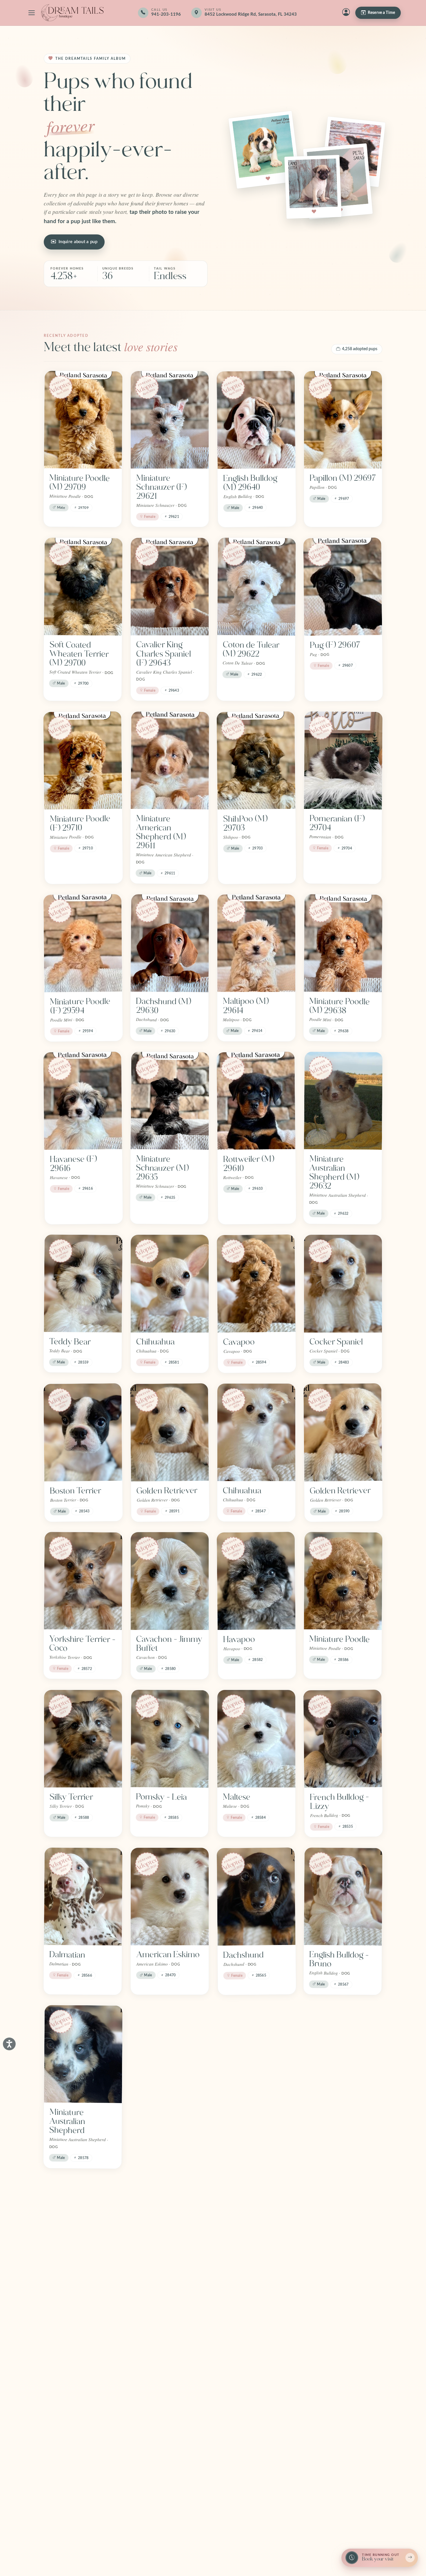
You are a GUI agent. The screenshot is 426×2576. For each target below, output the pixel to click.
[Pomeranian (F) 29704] (343, 760)
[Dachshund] (256, 1896)
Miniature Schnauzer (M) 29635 (162, 1168)
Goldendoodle (161, 2286)
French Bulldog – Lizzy (339, 1802)
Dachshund (243, 1955)
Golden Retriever (167, 1491)
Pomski (63, 2450)
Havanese (327, 2286)
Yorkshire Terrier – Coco (82, 1644)
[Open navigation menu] (32, 13)
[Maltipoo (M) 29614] (256, 943)
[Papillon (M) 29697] (343, 420)
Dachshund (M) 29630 (163, 1006)
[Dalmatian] (83, 1897)
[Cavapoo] (256, 1284)
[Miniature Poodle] (343, 1581)
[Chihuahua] (170, 1284)
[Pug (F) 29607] (343, 586)
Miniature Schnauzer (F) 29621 (161, 487)
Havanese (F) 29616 (73, 1164)
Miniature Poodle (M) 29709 (80, 482)
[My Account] (346, 13)
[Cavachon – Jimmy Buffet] (170, 1581)
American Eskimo (168, 1955)
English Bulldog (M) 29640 (250, 483)
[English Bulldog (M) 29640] (256, 420)
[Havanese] (343, 2228)
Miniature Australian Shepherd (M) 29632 (334, 1172)
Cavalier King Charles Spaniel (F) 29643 (164, 654)
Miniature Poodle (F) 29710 (80, 823)
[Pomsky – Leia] (170, 1739)
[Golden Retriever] (170, 1432)
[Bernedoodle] (257, 2054)
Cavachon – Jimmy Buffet (169, 1644)
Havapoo (239, 1639)
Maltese (237, 1797)
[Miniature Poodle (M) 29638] (343, 943)
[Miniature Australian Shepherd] (83, 2054)
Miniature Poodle (339, 1639)
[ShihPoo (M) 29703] (256, 760)
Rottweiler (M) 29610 (249, 1164)
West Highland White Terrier (162, 2117)
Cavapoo (239, 1342)
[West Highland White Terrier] (170, 2054)
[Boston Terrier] (83, 1432)
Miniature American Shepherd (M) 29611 (161, 832)
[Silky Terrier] (83, 1739)
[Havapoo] (256, 1581)
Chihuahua (155, 1342)
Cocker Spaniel (336, 1342)
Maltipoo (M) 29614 (246, 1006)
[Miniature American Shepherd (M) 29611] (170, 760)
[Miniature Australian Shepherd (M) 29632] (343, 1101)
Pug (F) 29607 (335, 645)
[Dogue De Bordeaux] (83, 2228)
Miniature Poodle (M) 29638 (339, 1006)
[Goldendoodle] (170, 2228)
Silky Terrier (71, 1797)
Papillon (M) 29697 (343, 478)
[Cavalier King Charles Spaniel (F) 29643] (170, 587)
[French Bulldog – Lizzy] (343, 1739)
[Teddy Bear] (83, 1284)
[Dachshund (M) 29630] (170, 943)
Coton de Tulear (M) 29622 (251, 649)
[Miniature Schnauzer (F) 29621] (170, 420)
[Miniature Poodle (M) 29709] (83, 420)
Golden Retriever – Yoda (256, 2291)
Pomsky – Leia (161, 1797)
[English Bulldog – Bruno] (343, 1897)
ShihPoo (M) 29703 (245, 823)
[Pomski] (83, 2391)
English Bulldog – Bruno (339, 1959)
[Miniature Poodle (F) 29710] (83, 760)
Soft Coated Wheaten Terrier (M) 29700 (79, 654)
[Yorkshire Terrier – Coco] (83, 1581)
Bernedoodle (246, 2112)
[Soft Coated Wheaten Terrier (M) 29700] (83, 587)
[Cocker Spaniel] (343, 1284)
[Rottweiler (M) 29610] (256, 1101)
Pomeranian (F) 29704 (337, 823)
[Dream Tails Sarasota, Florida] (72, 13)
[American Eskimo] (170, 1897)
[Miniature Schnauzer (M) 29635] (170, 1101)
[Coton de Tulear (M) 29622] (257, 587)
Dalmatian (67, 1955)
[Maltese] (256, 1739)
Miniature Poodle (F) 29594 (80, 1006)
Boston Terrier (75, 1491)
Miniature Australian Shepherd (67, 2121)
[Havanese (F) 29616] (83, 1101)
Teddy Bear (70, 1342)
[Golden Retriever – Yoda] (256, 2228)
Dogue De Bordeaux (67, 2291)
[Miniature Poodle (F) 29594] (83, 943)
